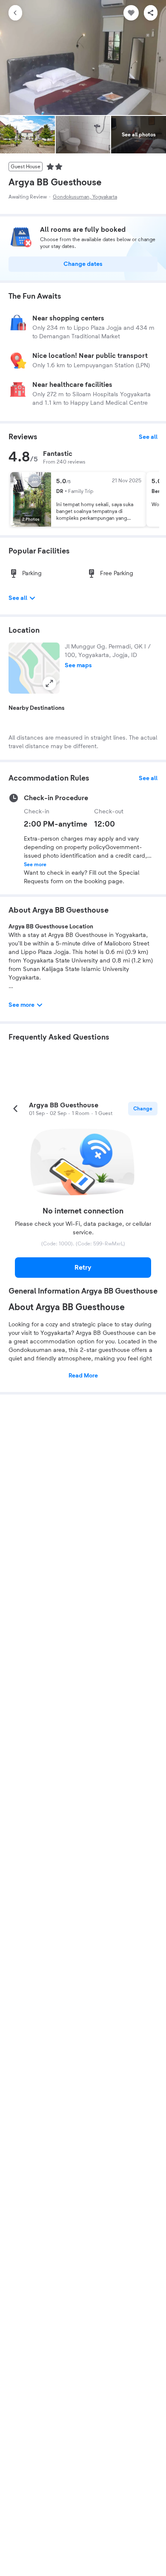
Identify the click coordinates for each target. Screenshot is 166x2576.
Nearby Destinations (37, 708)
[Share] (151, 13)
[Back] (15, 13)
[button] (34, 668)
